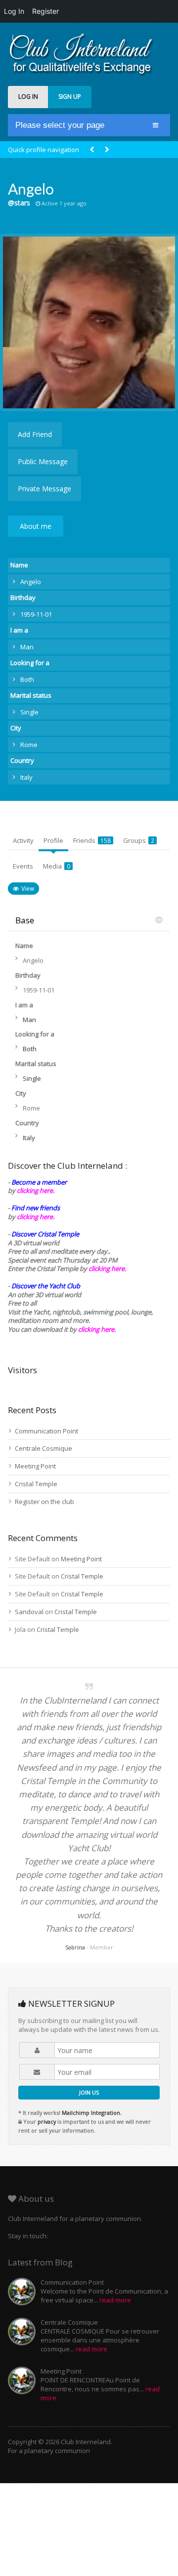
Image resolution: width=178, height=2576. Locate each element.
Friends (92, 840)
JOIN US (89, 2092)
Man (27, 647)
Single (29, 712)
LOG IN (28, 97)
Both (27, 679)
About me (36, 526)
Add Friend (35, 434)
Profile (53, 840)
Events (23, 866)
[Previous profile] (92, 150)
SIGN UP (70, 97)
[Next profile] (107, 150)
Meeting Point (35, 1466)
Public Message (43, 461)
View (28, 889)
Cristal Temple (36, 1484)
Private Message (44, 489)
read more (115, 2300)
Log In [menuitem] (14, 11)
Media (57, 866)
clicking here (96, 1329)
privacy (47, 2121)
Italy (26, 777)
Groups (139, 840)
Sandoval (29, 1612)
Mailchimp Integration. (92, 2113)
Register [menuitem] (45, 11)
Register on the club (44, 1502)
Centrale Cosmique (44, 1448)
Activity (23, 840)
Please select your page (60, 125)
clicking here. (36, 1190)
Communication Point (46, 1431)
